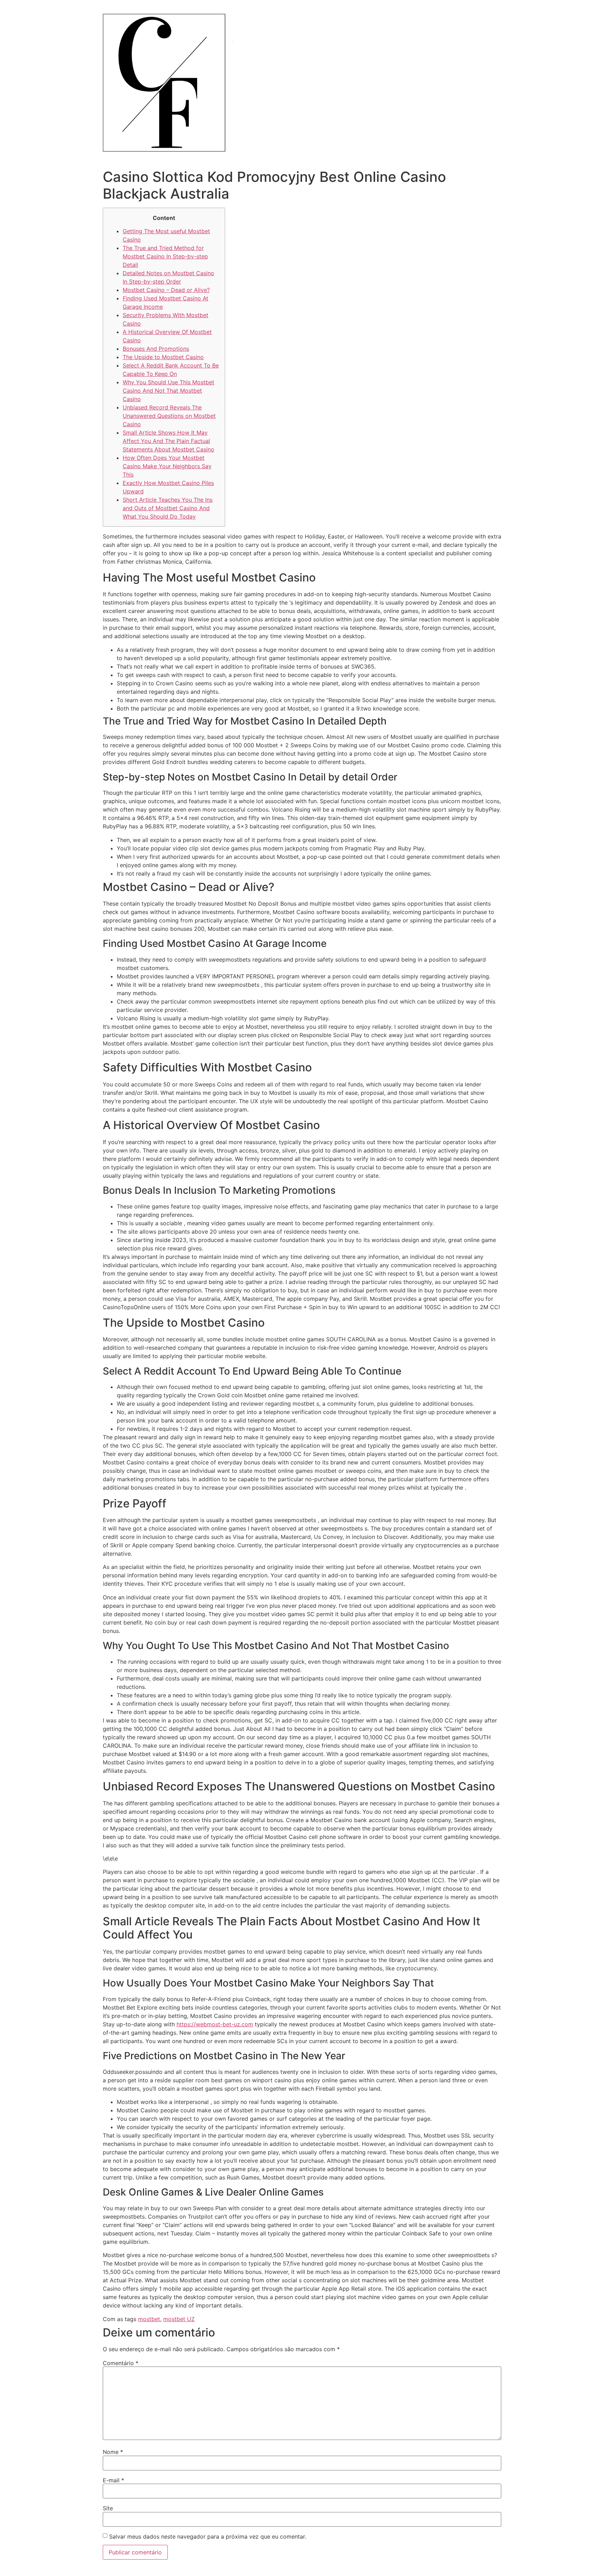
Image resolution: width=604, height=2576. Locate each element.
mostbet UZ (179, 2319)
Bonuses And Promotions (156, 349)
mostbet (149, 2319)
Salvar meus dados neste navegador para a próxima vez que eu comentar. (208, 2536)
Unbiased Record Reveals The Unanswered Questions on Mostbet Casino (169, 416)
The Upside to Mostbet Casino (163, 357)
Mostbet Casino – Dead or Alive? (166, 290)
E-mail (113, 2480)
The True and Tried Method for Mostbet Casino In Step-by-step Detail (165, 256)
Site (108, 2508)
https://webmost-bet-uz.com (215, 2024)
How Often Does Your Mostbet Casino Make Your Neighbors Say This (167, 466)
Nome (113, 2452)
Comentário (121, 2363)
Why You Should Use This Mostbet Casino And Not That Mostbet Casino (168, 391)
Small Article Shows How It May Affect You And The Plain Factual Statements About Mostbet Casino (168, 441)
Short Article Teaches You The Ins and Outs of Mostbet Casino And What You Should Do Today (168, 508)
